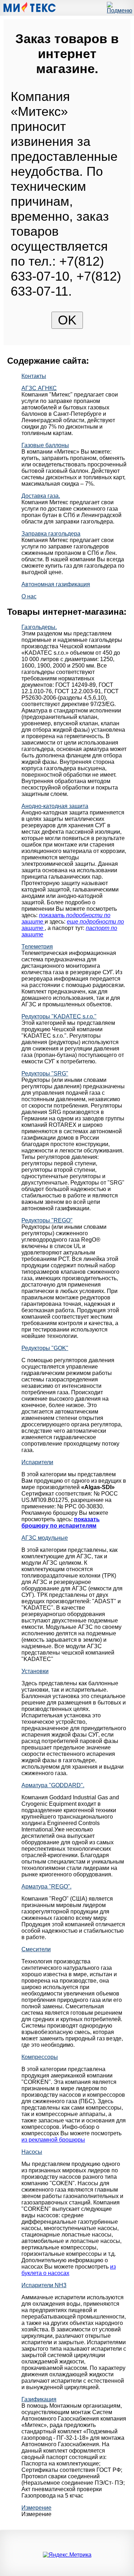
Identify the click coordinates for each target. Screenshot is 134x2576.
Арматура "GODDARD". (53, 1785)
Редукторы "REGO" (47, 1220)
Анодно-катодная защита (55, 806)
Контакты (34, 376)
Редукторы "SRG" (45, 1074)
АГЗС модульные (45, 1538)
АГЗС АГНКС (39, 388)
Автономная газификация (56, 584)
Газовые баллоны (45, 445)
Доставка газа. (41, 496)
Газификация (39, 2399)
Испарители (37, 1462)
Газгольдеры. (39, 627)
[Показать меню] (120, 11)
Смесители (36, 1949)
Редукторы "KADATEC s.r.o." (59, 1016)
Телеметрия (37, 947)
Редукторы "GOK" (45, 1348)
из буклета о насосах (69, 2270)
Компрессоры (40, 2057)
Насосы (32, 2152)
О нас (29, 596)
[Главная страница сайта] (29, 11)
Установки (35, 1671)
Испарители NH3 (44, 2285)
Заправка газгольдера (51, 534)
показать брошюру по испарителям (61, 1522)
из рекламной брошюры (53, 2140)
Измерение (36, 2508)
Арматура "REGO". (46, 1887)
